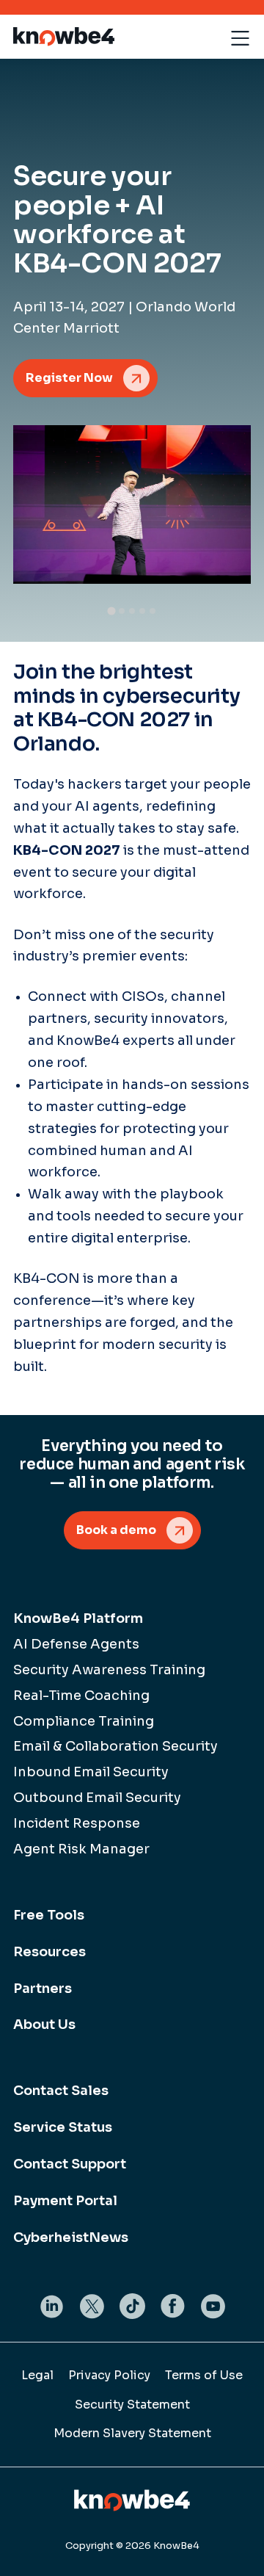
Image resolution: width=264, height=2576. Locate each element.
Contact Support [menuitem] (70, 2164)
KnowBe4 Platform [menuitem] (78, 1618)
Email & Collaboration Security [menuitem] (115, 1746)
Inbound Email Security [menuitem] (91, 1772)
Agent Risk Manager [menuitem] (81, 1849)
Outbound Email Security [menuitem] (97, 1798)
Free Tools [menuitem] (49, 1915)
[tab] (111, 611)
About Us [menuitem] (44, 2025)
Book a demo (116, 1530)
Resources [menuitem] (49, 1952)
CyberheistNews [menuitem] (71, 2237)
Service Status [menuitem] (63, 2127)
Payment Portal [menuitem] (65, 2201)
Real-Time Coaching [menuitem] (81, 1696)
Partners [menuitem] (43, 1989)
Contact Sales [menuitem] (61, 2091)
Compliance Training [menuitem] (84, 1721)
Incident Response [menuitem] (77, 1823)
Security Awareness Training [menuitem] (109, 1670)
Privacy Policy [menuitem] (109, 2375)
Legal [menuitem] (37, 2375)
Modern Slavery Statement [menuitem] (132, 2433)
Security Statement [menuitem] (132, 2405)
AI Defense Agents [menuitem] (76, 1644)
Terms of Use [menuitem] (204, 2375)
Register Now (69, 378)
